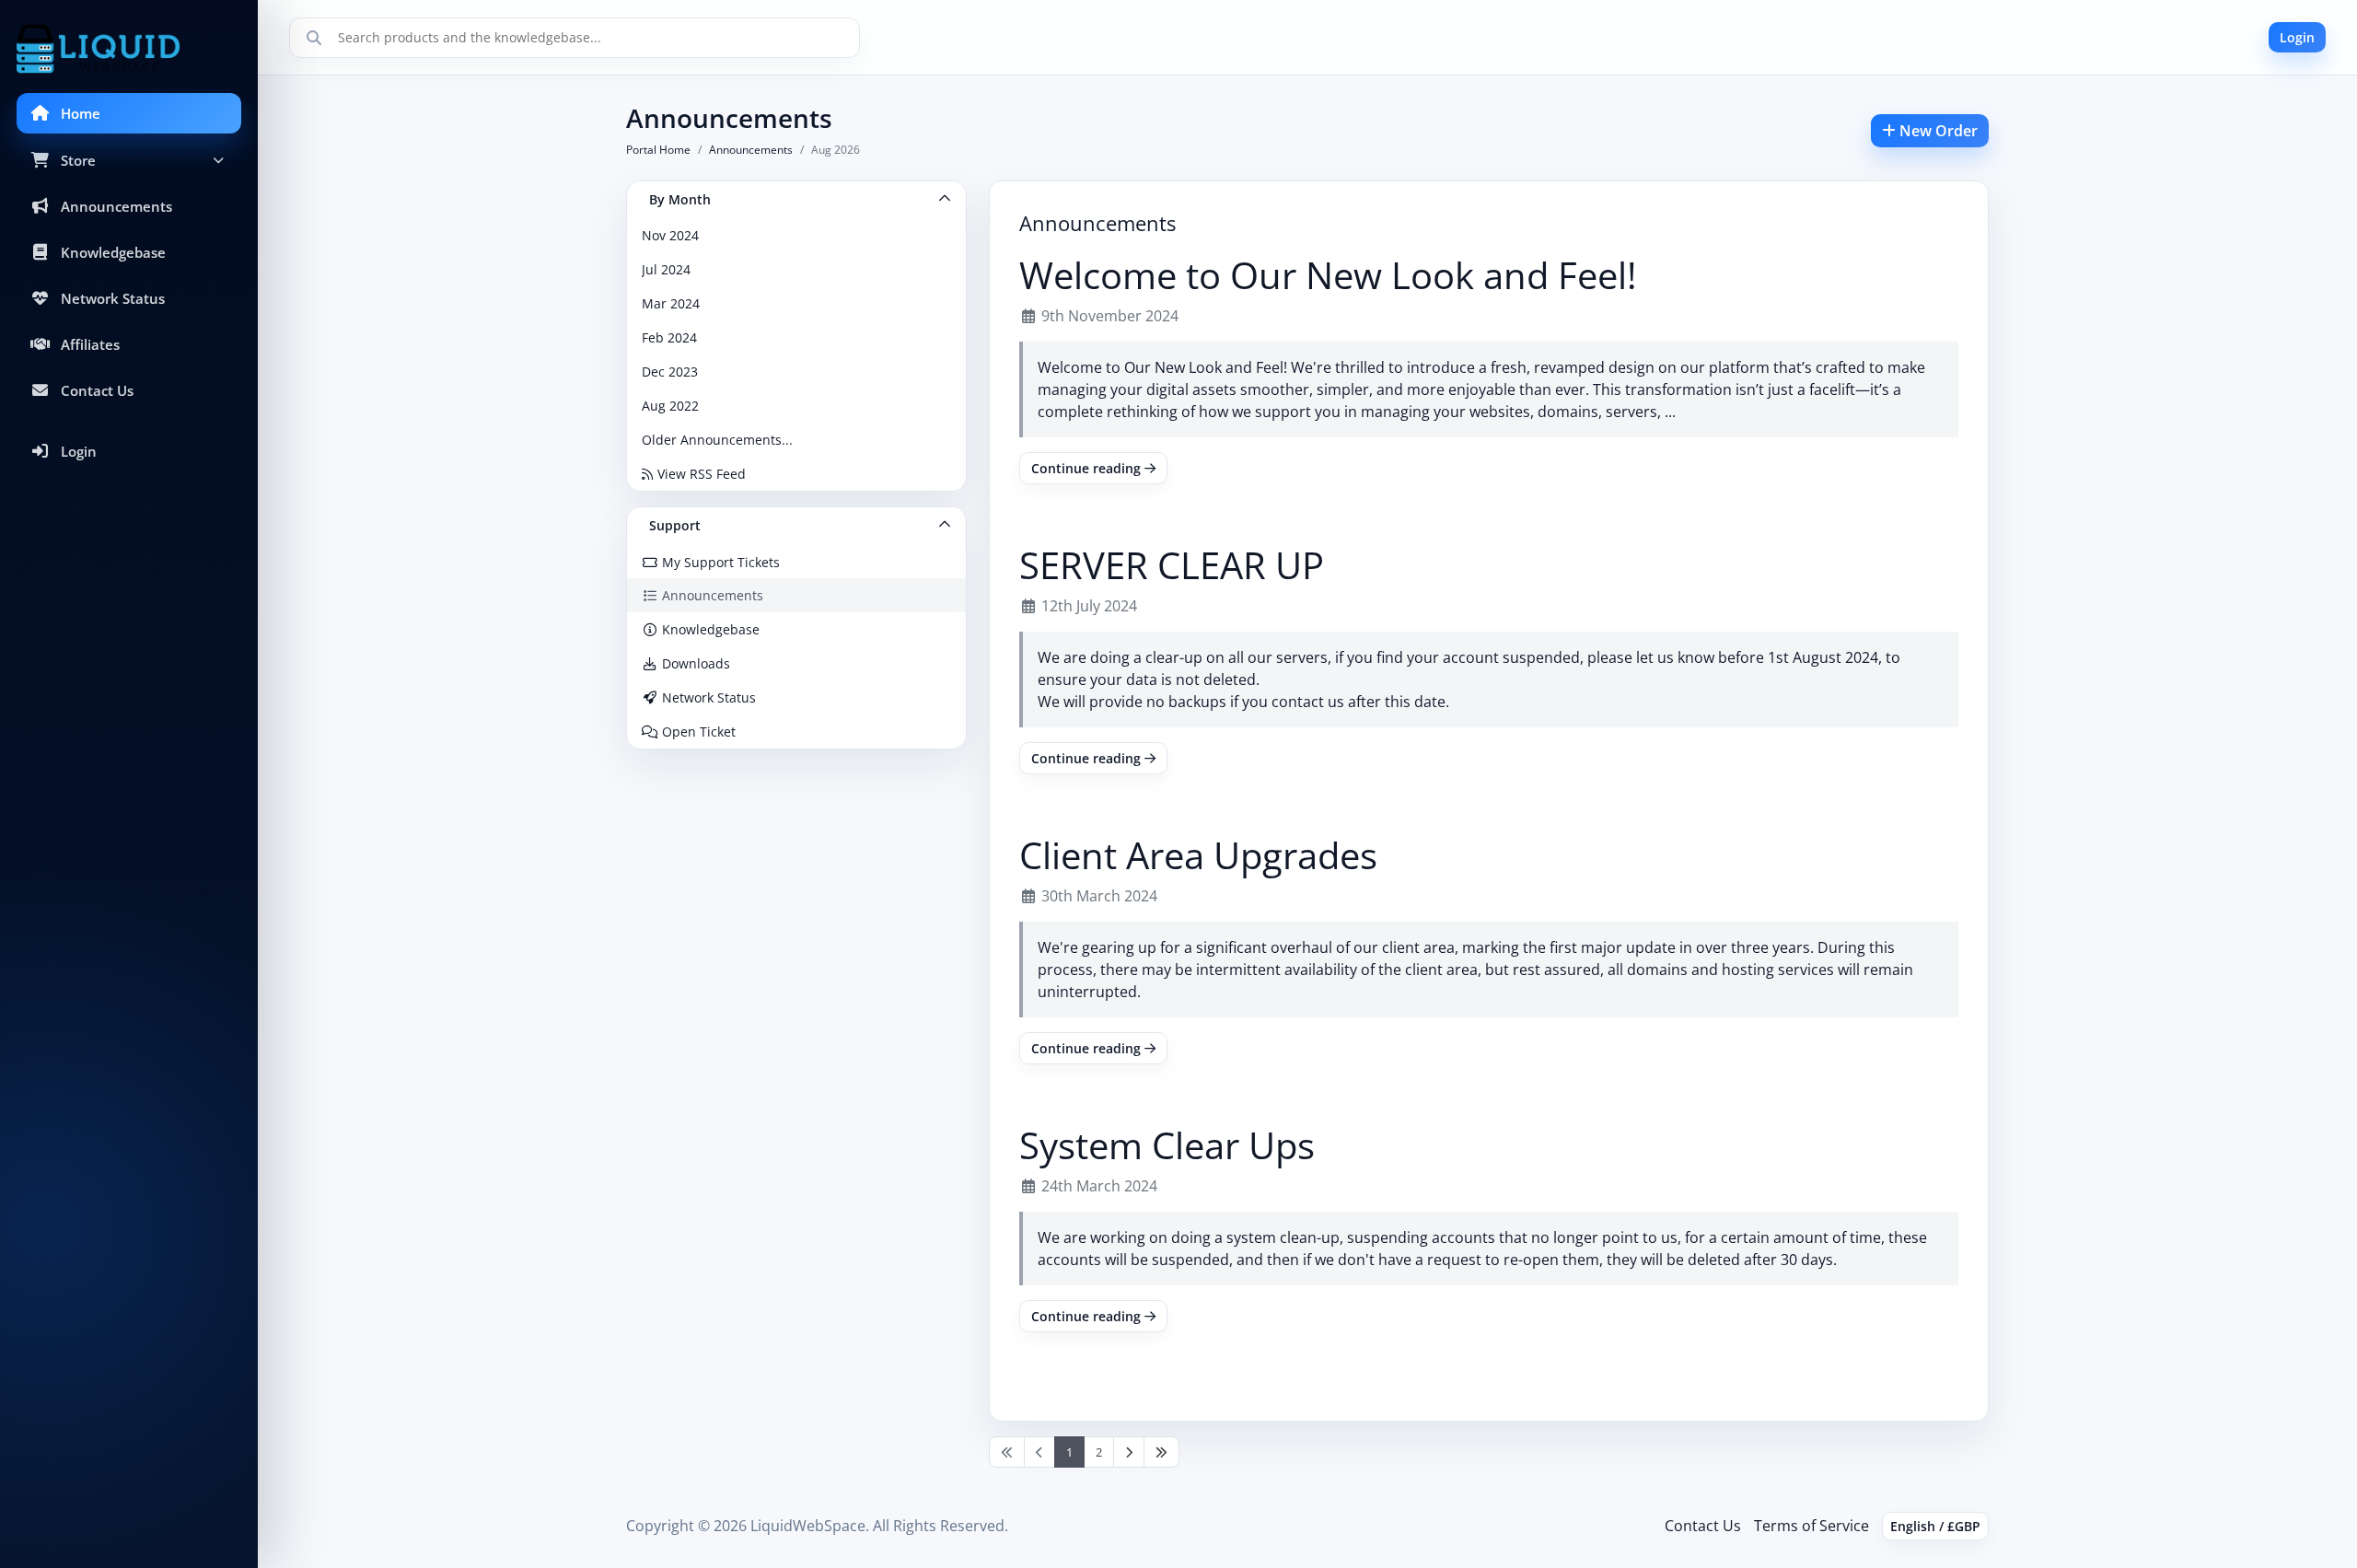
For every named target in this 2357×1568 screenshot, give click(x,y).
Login (2297, 37)
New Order (1937, 131)
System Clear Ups (1167, 1145)
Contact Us (1703, 1526)
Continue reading (1088, 468)
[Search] (314, 38)
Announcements (751, 150)
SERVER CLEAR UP (1172, 565)
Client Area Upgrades (1198, 855)
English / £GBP (1935, 1526)
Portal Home (658, 150)
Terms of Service (1811, 1526)
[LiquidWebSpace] (129, 49)
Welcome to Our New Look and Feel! (1328, 275)
